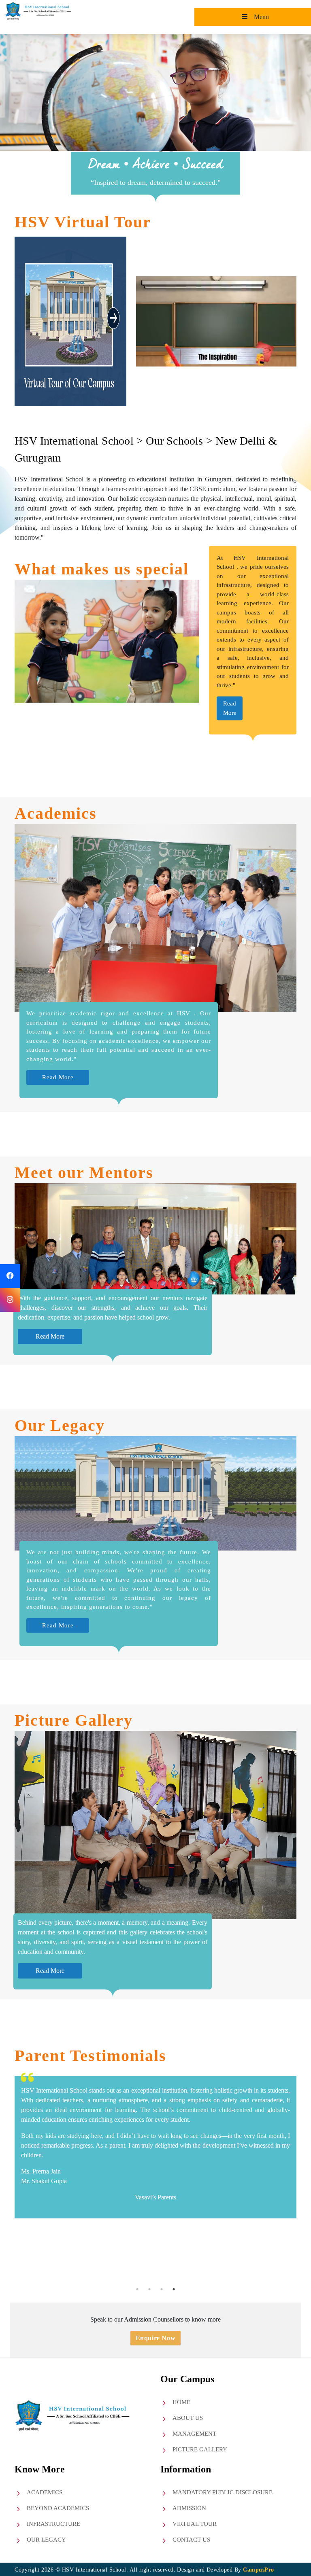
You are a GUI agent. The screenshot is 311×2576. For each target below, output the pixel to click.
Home (181, 2402)
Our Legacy (46, 2540)
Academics (45, 2492)
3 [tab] (162, 2289)
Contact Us (191, 2540)
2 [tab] (149, 2289)
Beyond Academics (58, 2508)
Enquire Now (156, 2338)
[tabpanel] (155, 2175)
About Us (188, 2418)
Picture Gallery (200, 2449)
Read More (58, 1077)
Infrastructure (53, 2524)
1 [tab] (137, 2289)
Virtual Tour (195, 2524)
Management (194, 2434)
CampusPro (259, 2570)
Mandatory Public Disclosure (223, 2492)
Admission (189, 2508)
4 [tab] (174, 2289)
